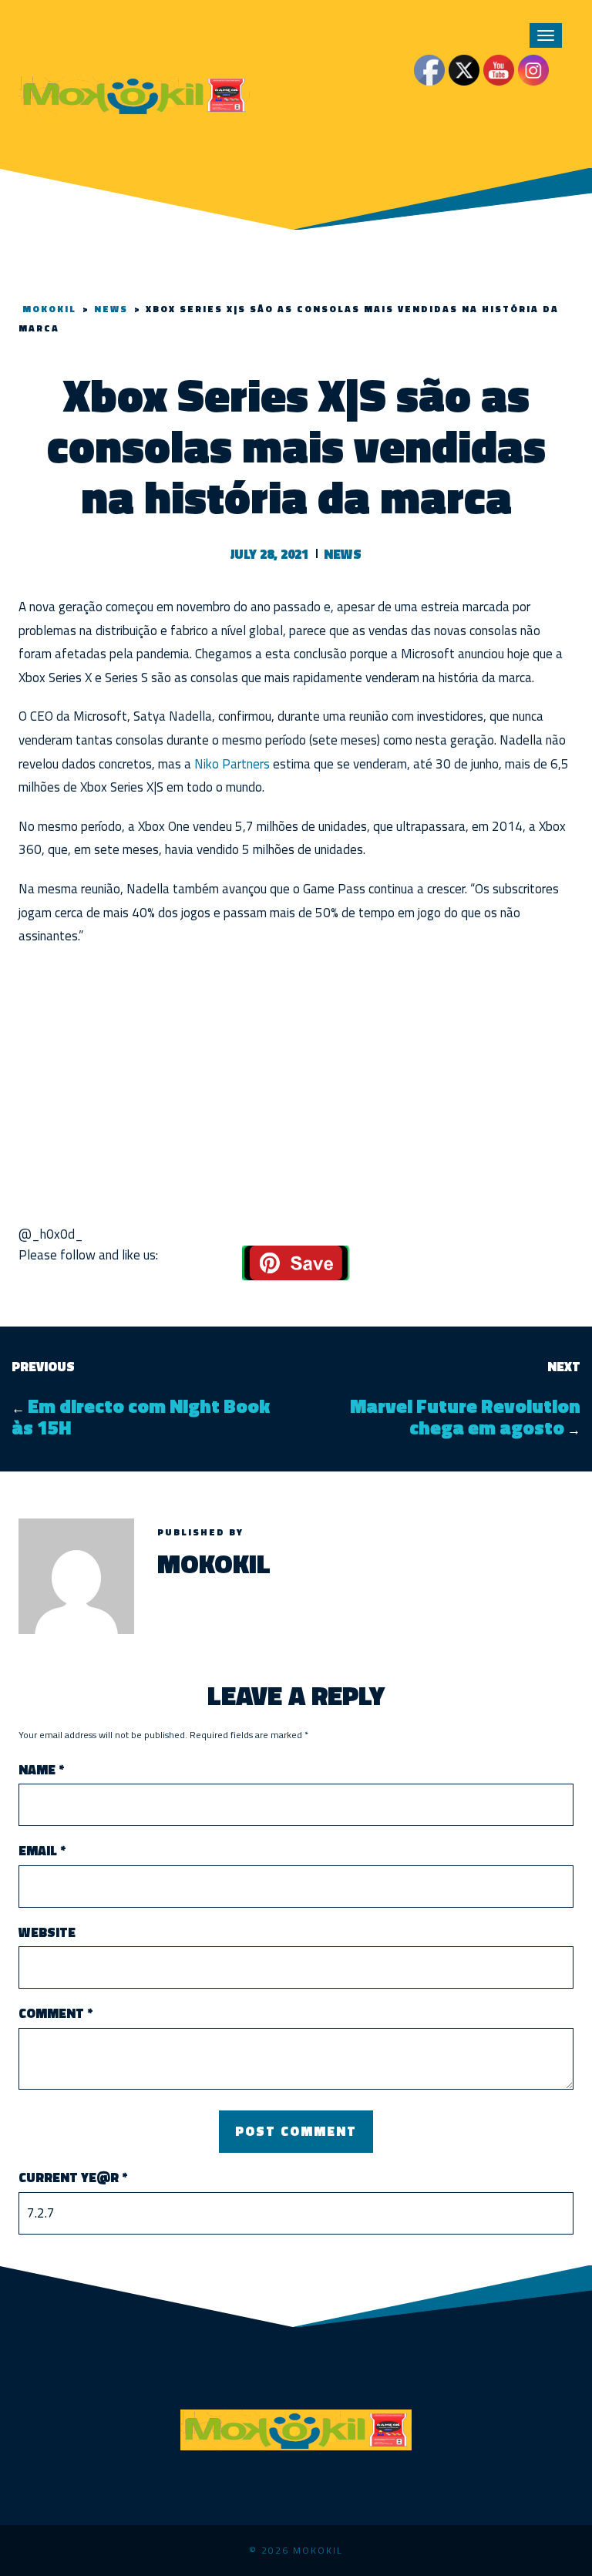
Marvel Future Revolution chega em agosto (465, 1417)
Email (42, 1851)
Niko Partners (232, 764)
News (343, 554)
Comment (55, 2014)
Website (47, 1933)
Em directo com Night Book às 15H (141, 1417)
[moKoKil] (134, 93)
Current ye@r (73, 2178)
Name (41, 1770)
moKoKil (214, 1563)
